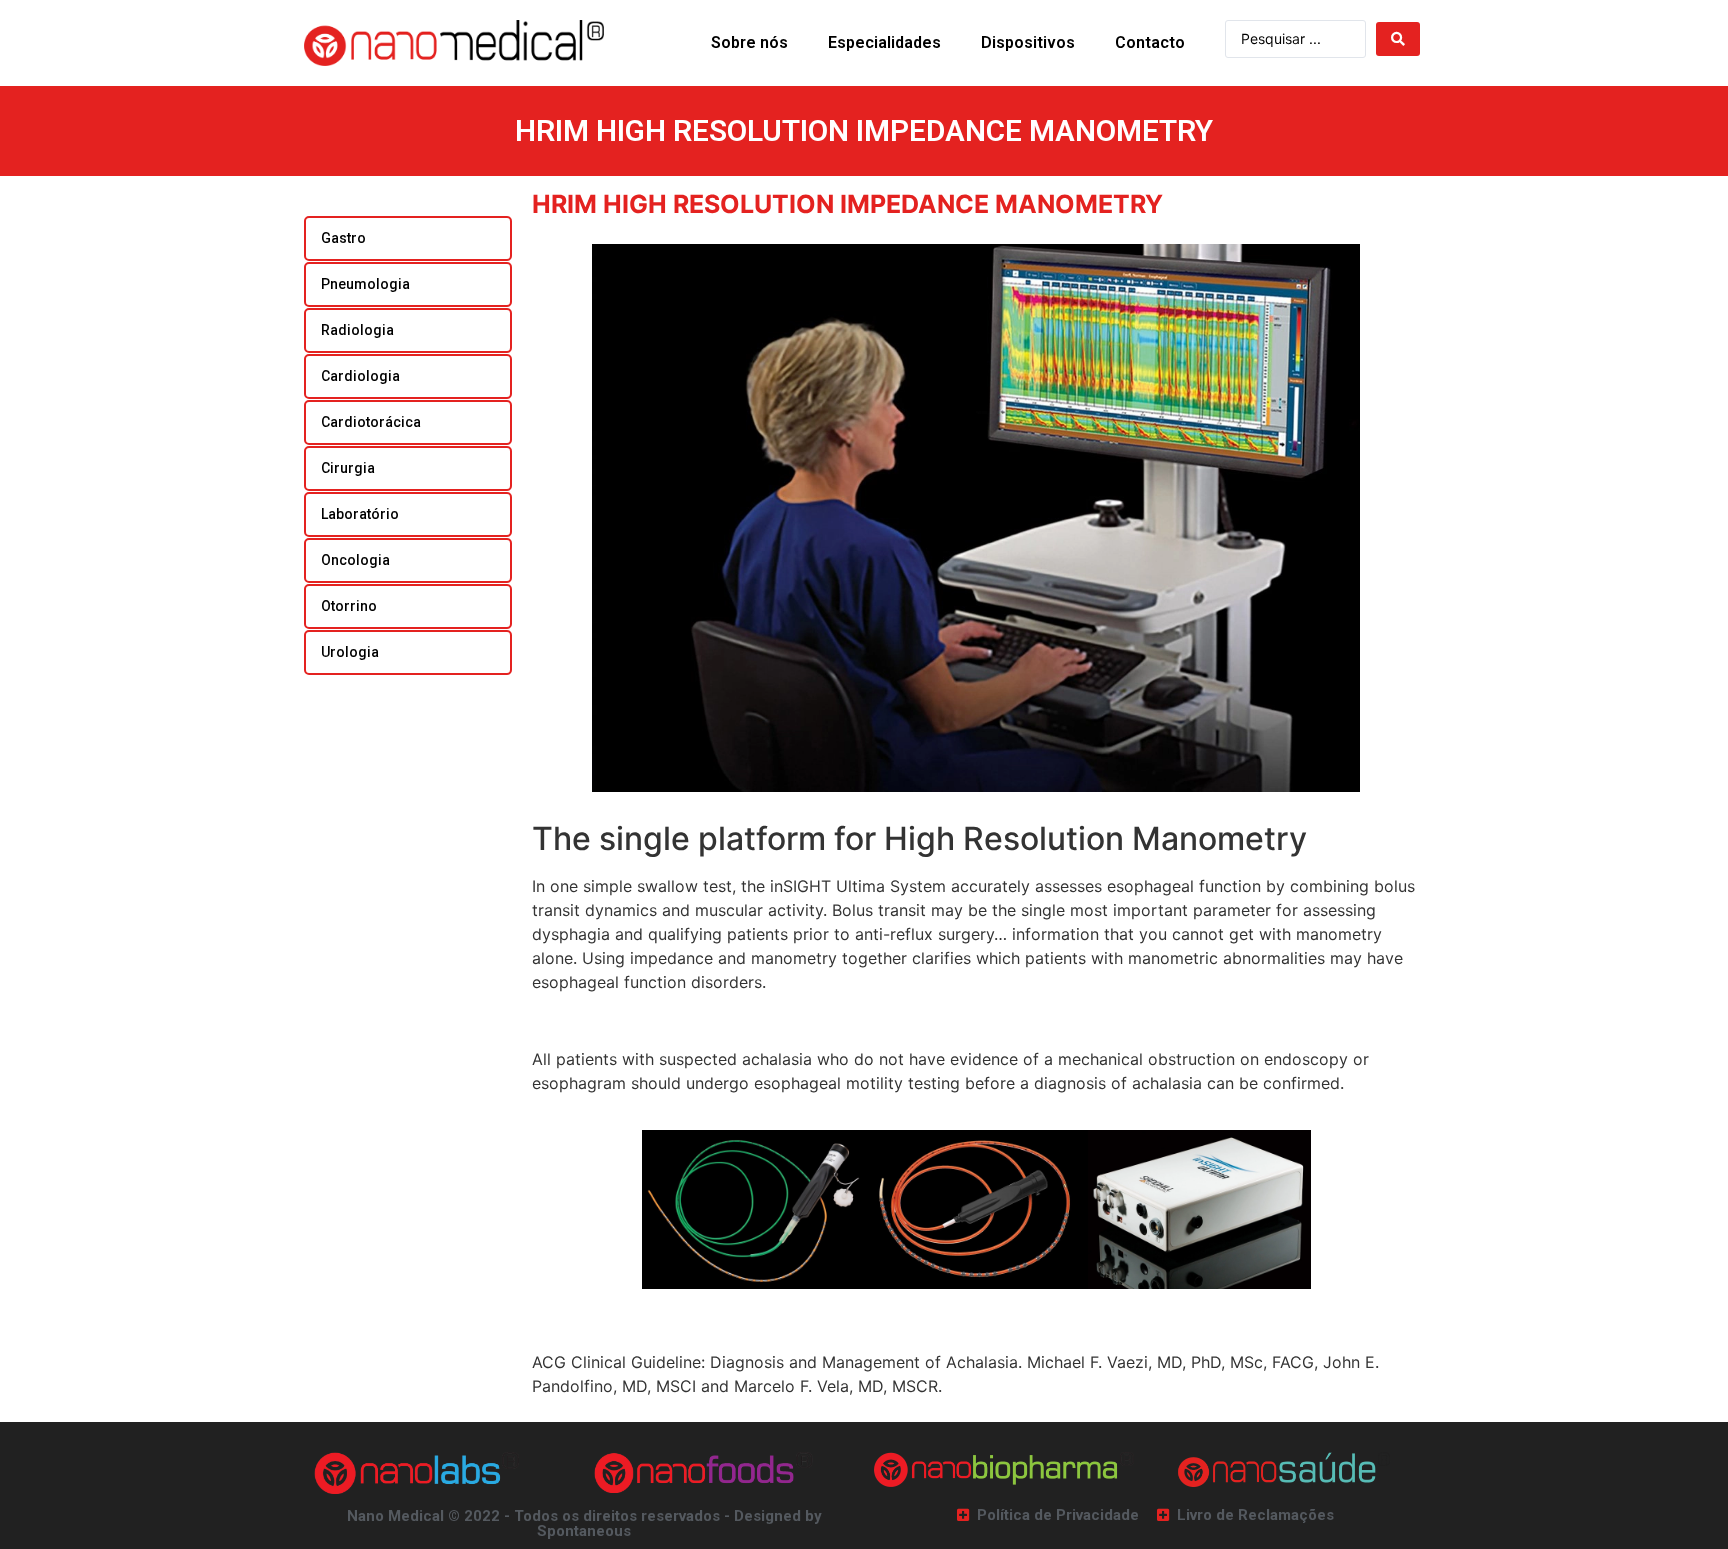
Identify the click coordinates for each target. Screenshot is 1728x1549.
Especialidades (884, 42)
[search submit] (1398, 39)
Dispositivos (1028, 42)
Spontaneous (584, 1531)
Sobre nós (749, 42)
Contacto (1150, 42)
